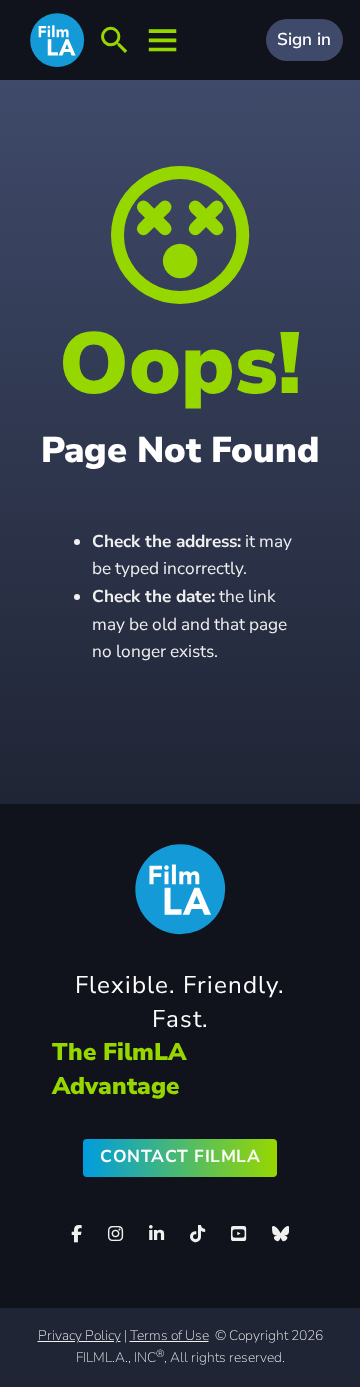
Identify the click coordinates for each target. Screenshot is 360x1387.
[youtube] (238, 1234)
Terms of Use (169, 1335)
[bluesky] (280, 1233)
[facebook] (77, 1234)
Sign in (304, 39)
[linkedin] (157, 1234)
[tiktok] (197, 1234)
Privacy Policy (79, 1335)
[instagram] (116, 1234)
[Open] (114, 40)
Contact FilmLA (180, 1156)
